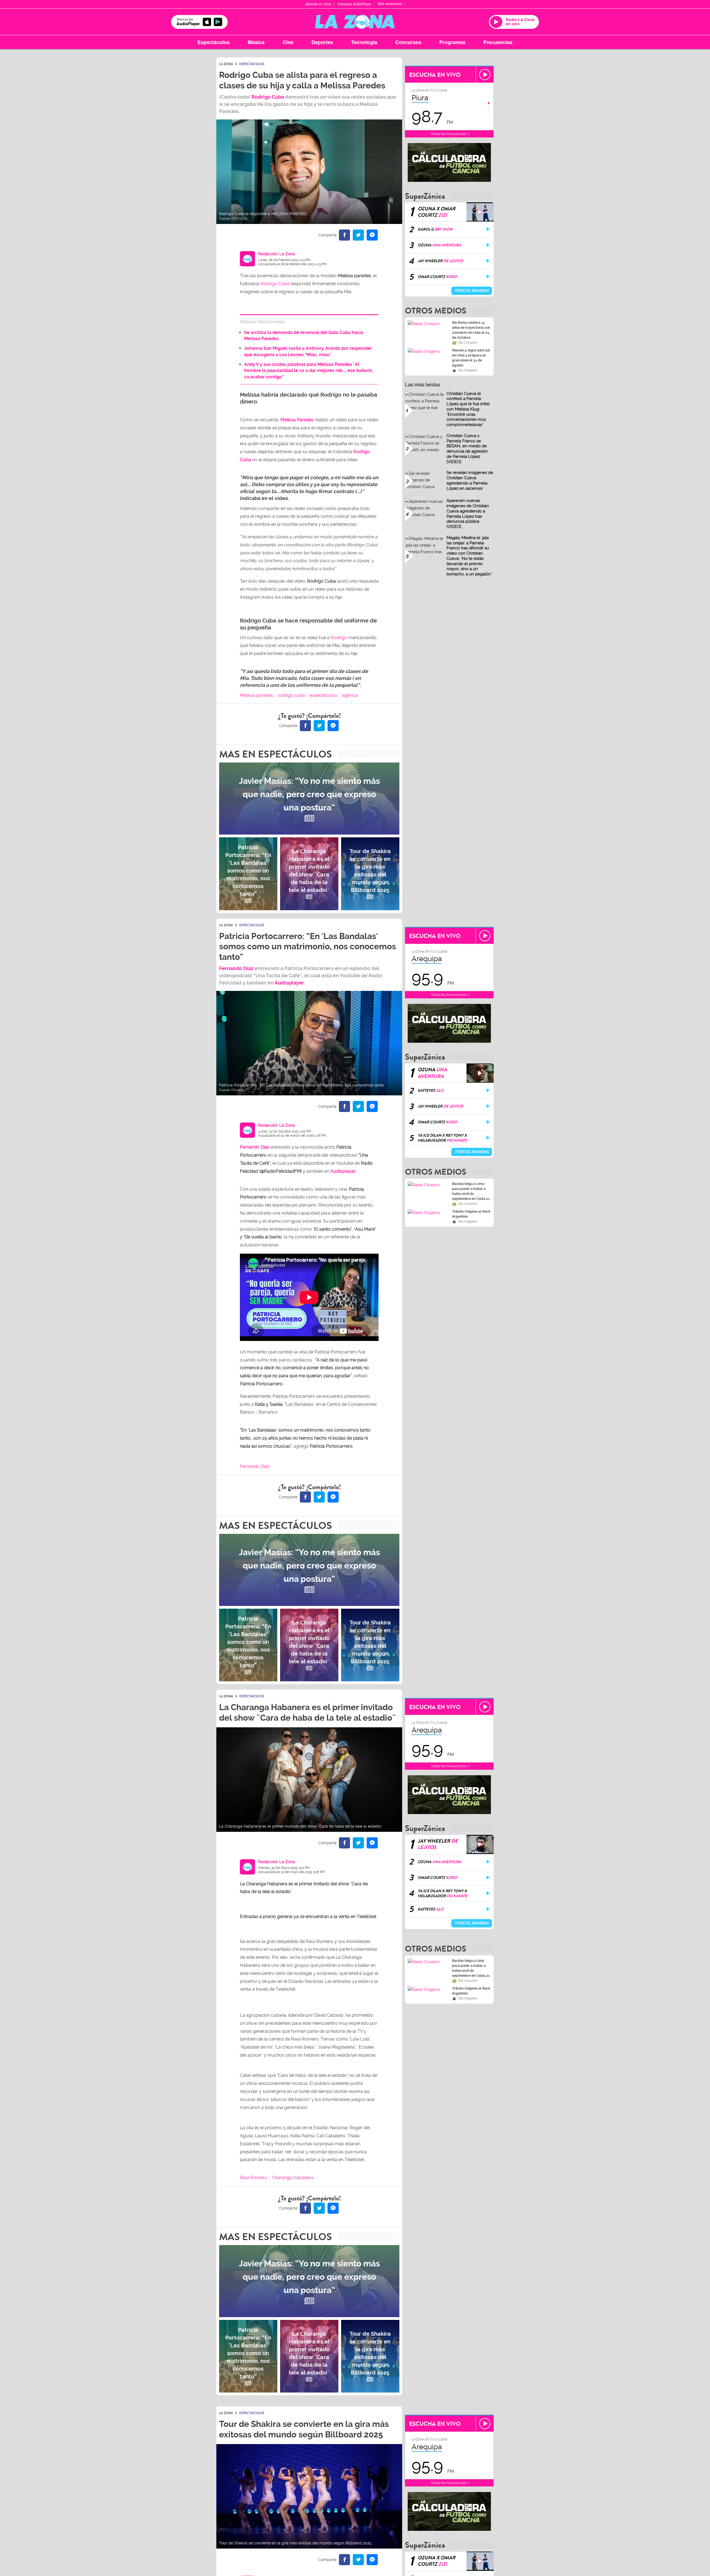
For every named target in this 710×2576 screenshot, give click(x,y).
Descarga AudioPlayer (354, 4)
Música (256, 42)
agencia (350, 695)
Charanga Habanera (293, 2178)
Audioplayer (289, 983)
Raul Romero (254, 2178)
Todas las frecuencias (448, 134)
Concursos (408, 42)
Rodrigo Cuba (275, 284)
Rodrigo (339, 638)
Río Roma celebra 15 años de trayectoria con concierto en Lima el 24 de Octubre (471, 330)
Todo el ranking (472, 291)
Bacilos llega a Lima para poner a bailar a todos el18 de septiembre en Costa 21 (471, 1191)
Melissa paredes (257, 695)
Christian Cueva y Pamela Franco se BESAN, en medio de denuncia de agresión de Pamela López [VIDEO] (467, 449)
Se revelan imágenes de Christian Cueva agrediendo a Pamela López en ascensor (470, 480)
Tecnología (364, 42)
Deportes (322, 42)
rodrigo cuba (291, 695)
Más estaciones (390, 4)
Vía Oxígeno (468, 370)
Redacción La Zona (276, 254)
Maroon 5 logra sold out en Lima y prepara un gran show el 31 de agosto (471, 358)
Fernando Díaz (236, 968)
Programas (452, 42)
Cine (288, 42)
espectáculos (323, 695)
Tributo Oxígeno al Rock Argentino (471, 1214)
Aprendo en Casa (318, 4)
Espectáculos (214, 42)
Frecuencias (498, 42)
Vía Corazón (468, 343)
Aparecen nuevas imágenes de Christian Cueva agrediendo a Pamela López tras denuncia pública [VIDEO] (468, 514)
